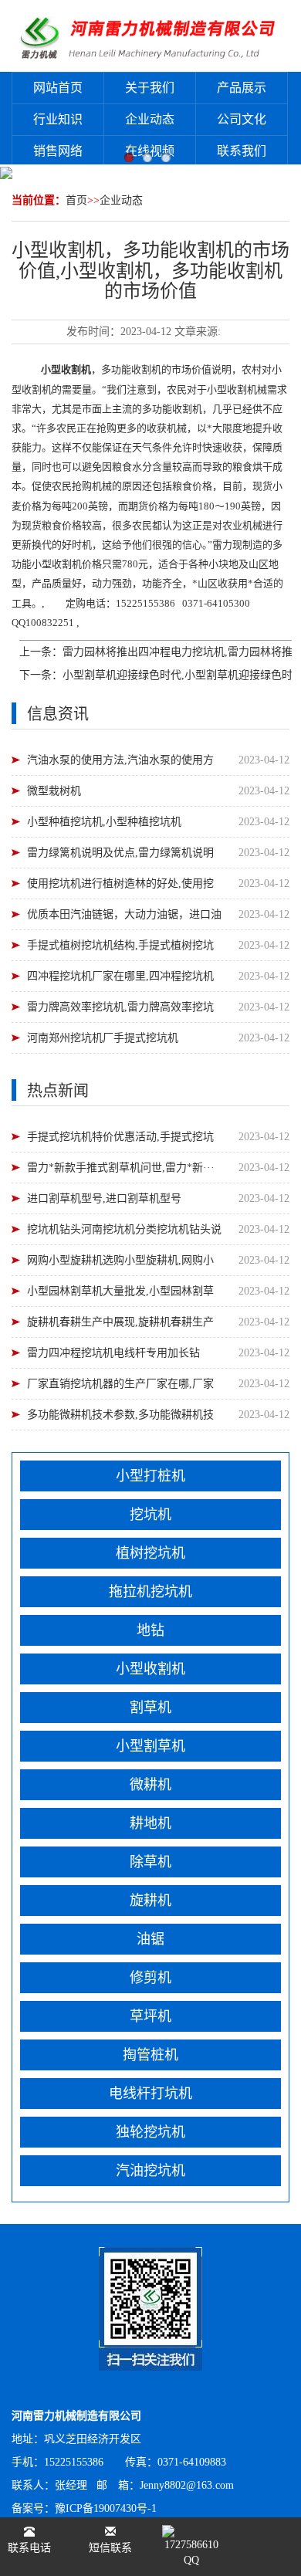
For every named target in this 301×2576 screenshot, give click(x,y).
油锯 (150, 1939)
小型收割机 (150, 1669)
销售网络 (58, 151)
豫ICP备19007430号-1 (106, 2508)
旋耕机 (150, 1901)
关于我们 (150, 88)
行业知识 (58, 119)
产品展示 (242, 88)
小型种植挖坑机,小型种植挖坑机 (104, 822)
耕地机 (150, 1823)
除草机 (150, 1862)
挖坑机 (150, 1515)
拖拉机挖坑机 (150, 1592)
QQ (191, 2560)
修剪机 (150, 1978)
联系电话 (29, 2548)
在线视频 (150, 151)
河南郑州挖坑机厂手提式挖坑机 (103, 1038)
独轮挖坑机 (150, 2132)
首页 (76, 200)
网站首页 (58, 88)
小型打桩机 (150, 1476)
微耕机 (150, 1785)
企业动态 (150, 119)
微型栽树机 (54, 791)
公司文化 (242, 119)
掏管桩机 (150, 2055)
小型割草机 (150, 1746)
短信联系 (110, 2548)
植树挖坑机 (150, 1553)
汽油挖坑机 (150, 2171)
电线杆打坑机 (150, 2094)
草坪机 (150, 2016)
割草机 (150, 1708)
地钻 (150, 1630)
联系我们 (242, 151)
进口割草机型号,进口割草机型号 (104, 1198)
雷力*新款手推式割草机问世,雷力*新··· (121, 1168)
